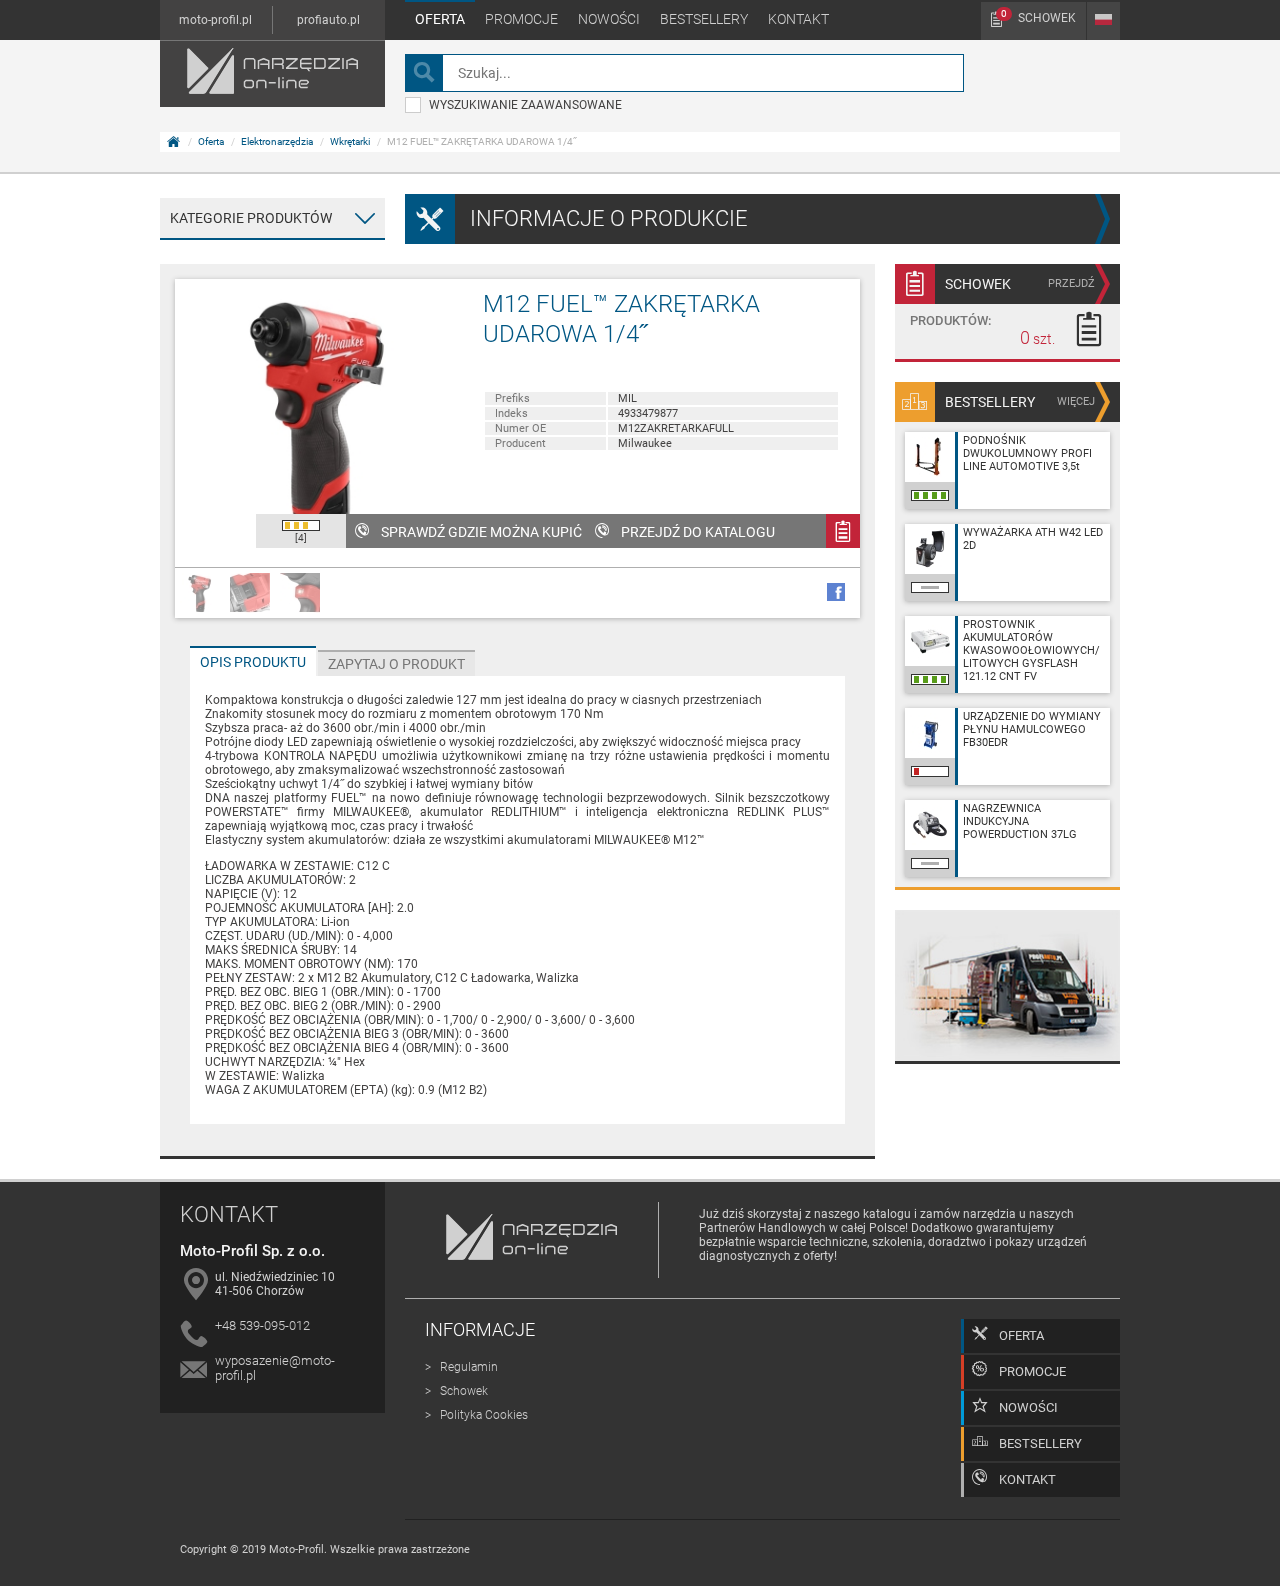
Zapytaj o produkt (396, 664)
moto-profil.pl (215, 20)
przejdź (1071, 283)
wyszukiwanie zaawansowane (525, 105)
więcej (1076, 401)
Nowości (609, 19)
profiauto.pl (328, 20)
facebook (836, 592)
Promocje (521, 19)
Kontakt (798, 19)
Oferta (440, 19)
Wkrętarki (350, 141)
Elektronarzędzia (277, 141)
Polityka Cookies (484, 1415)
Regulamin (469, 1367)
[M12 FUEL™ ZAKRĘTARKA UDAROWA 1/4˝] (319, 423)
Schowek (1038, 16)
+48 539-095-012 (262, 1325)
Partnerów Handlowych (762, 1228)
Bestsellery (704, 19)
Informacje (480, 1329)
